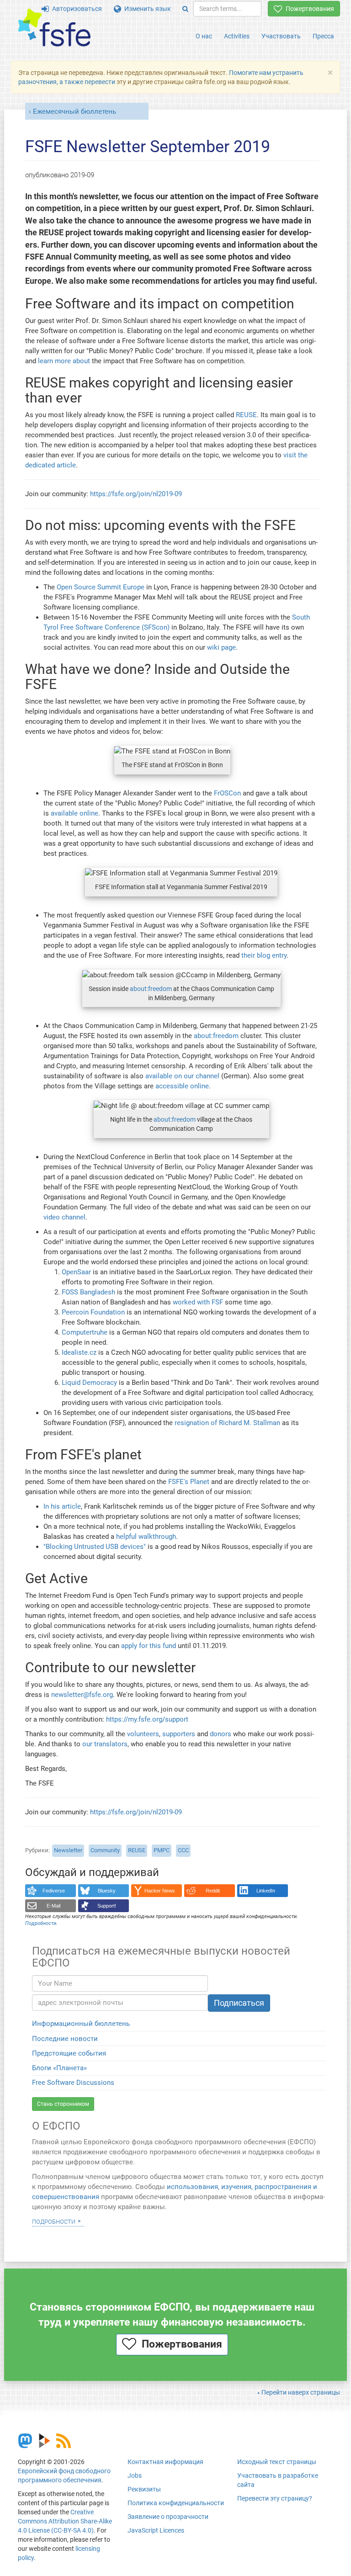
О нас (204, 36)
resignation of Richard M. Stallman (227, 1423)
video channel (64, 1217)
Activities (237, 36)
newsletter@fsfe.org (82, 1695)
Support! (107, 1906)
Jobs (135, 2475)
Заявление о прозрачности (168, 2517)
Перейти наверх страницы (301, 2392)
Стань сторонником (63, 2104)
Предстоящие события (69, 2053)
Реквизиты (144, 2489)
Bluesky (107, 1891)
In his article (62, 1506)
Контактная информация (165, 2462)
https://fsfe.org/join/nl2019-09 (136, 494)
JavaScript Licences (156, 2530)
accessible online (182, 1086)
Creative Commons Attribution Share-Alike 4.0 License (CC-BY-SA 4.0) (65, 2521)
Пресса (323, 36)
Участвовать (281, 36)
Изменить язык (146, 9)
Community (105, 1850)
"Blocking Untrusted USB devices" (95, 1547)
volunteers (143, 1734)
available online (74, 813)
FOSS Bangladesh (88, 1292)
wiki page (221, 647)
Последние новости (65, 2039)
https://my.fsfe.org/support (147, 1719)
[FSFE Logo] (54, 28)
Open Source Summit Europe (101, 587)
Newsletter (68, 1850)
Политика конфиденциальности (176, 2503)
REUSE (246, 415)
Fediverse (54, 1891)
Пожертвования (308, 9)
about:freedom (151, 989)
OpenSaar (76, 1272)
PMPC (162, 1850)
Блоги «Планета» (59, 2068)
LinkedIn (266, 1891)
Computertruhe (85, 1332)
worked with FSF (198, 1302)
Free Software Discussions (73, 2083)
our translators (105, 1744)
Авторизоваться (75, 9)
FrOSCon (227, 793)
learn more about (64, 361)
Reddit (213, 1891)
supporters (179, 1734)
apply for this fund (149, 1646)
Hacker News (160, 1891)
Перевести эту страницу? (275, 2498)
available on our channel (182, 1076)
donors (221, 1734)
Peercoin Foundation (93, 1312)
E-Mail (53, 1906)
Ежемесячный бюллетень (74, 111)
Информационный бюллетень (81, 2024)
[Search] (185, 9)
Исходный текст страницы (277, 2462)
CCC (183, 1850)
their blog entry (264, 955)
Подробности (54, 2221)
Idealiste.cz (79, 1352)
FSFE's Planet (189, 1482)
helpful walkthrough (146, 1537)
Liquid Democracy (89, 1383)
